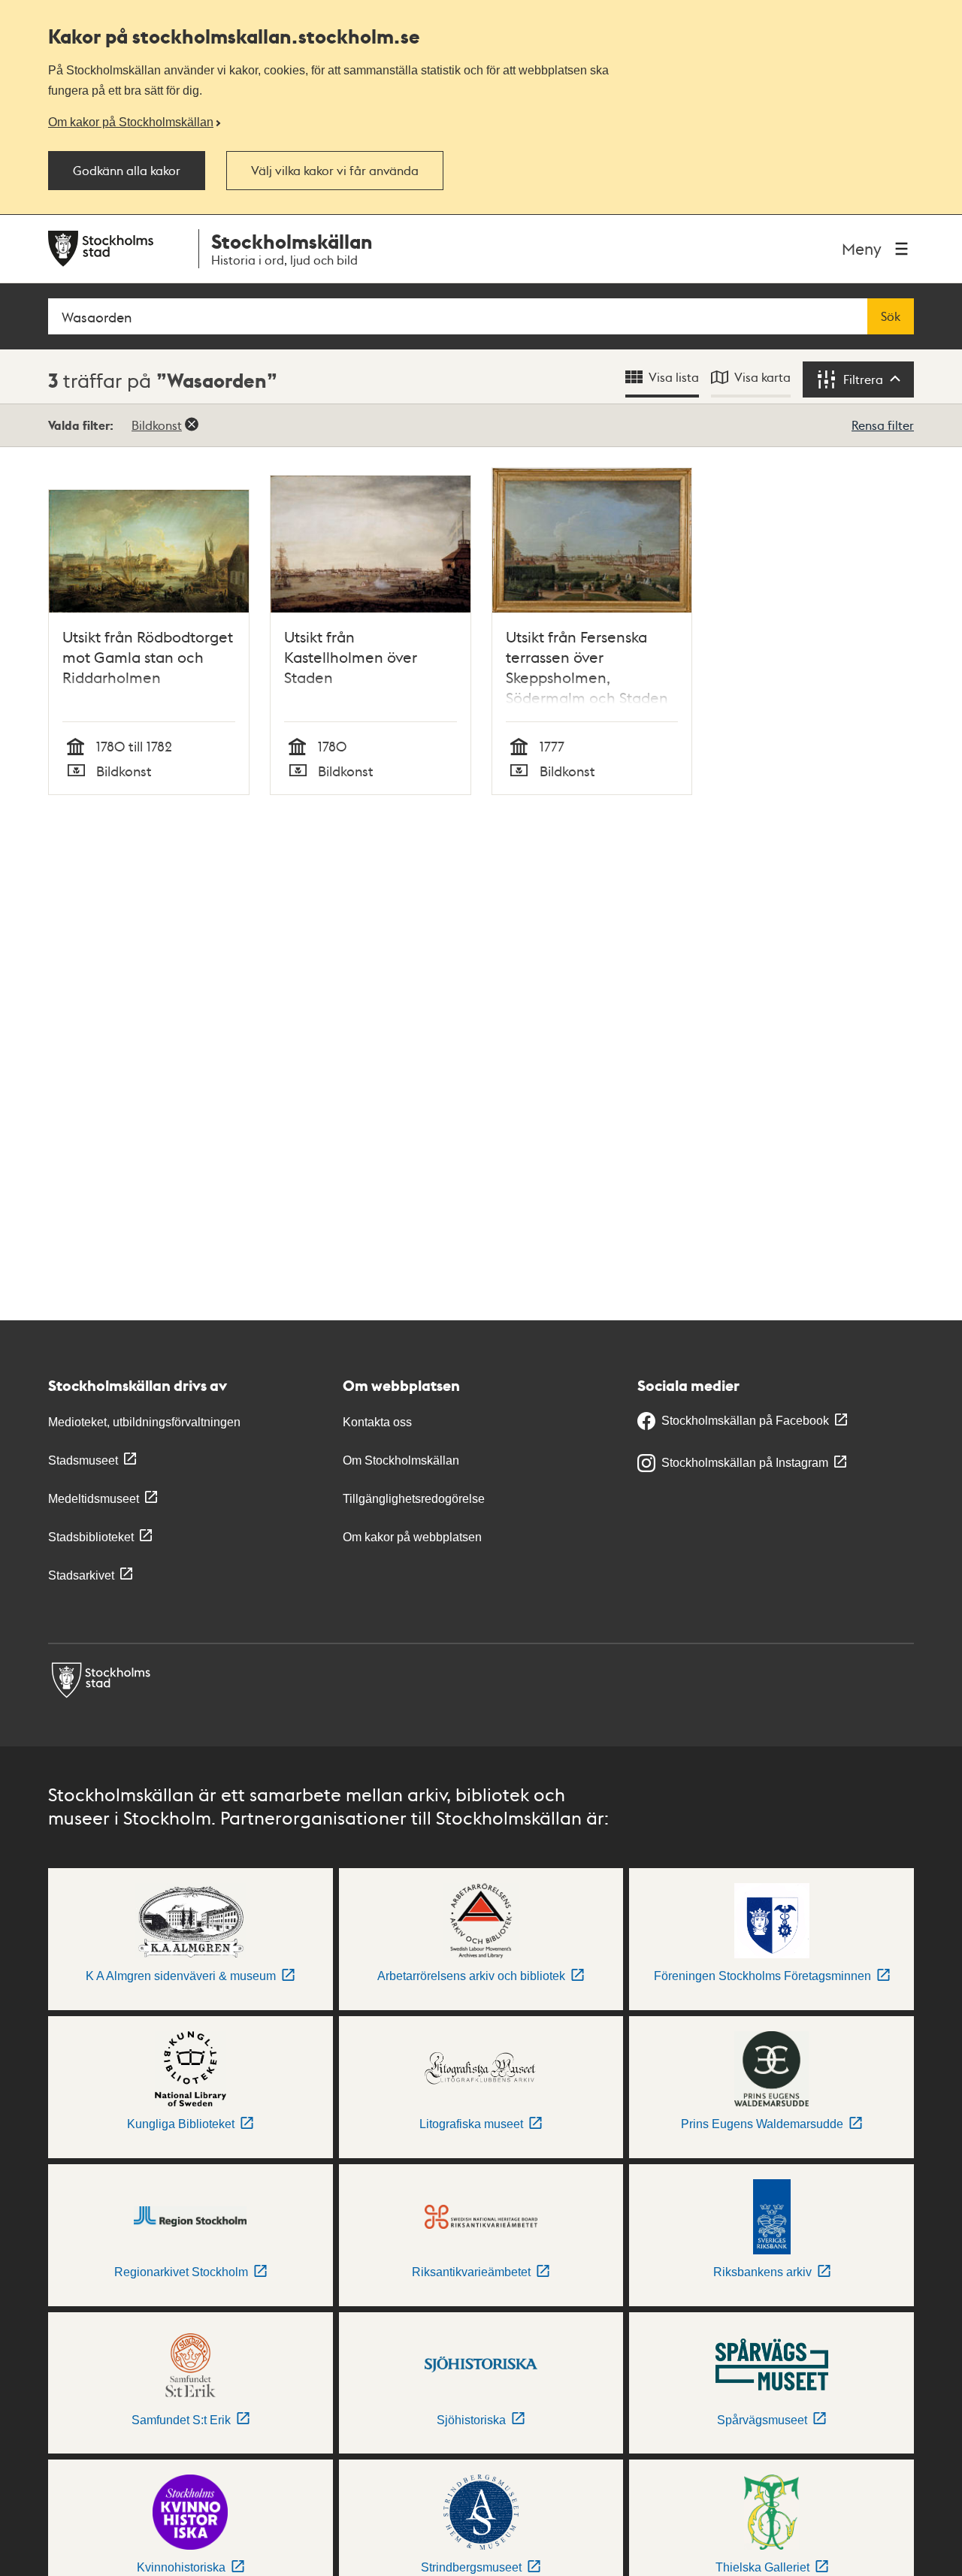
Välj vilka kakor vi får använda (335, 171)
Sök (891, 316)
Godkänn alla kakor (127, 171)
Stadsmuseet (83, 1460)
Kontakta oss (377, 1422)
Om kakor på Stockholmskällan (131, 122)
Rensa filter (883, 425)
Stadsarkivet (81, 1575)
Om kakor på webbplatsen (412, 1537)
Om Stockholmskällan (401, 1460)
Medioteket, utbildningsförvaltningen (144, 1422)
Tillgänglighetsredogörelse (414, 1499)
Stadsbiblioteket (91, 1537)
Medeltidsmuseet (94, 1499)
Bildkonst (157, 425)
